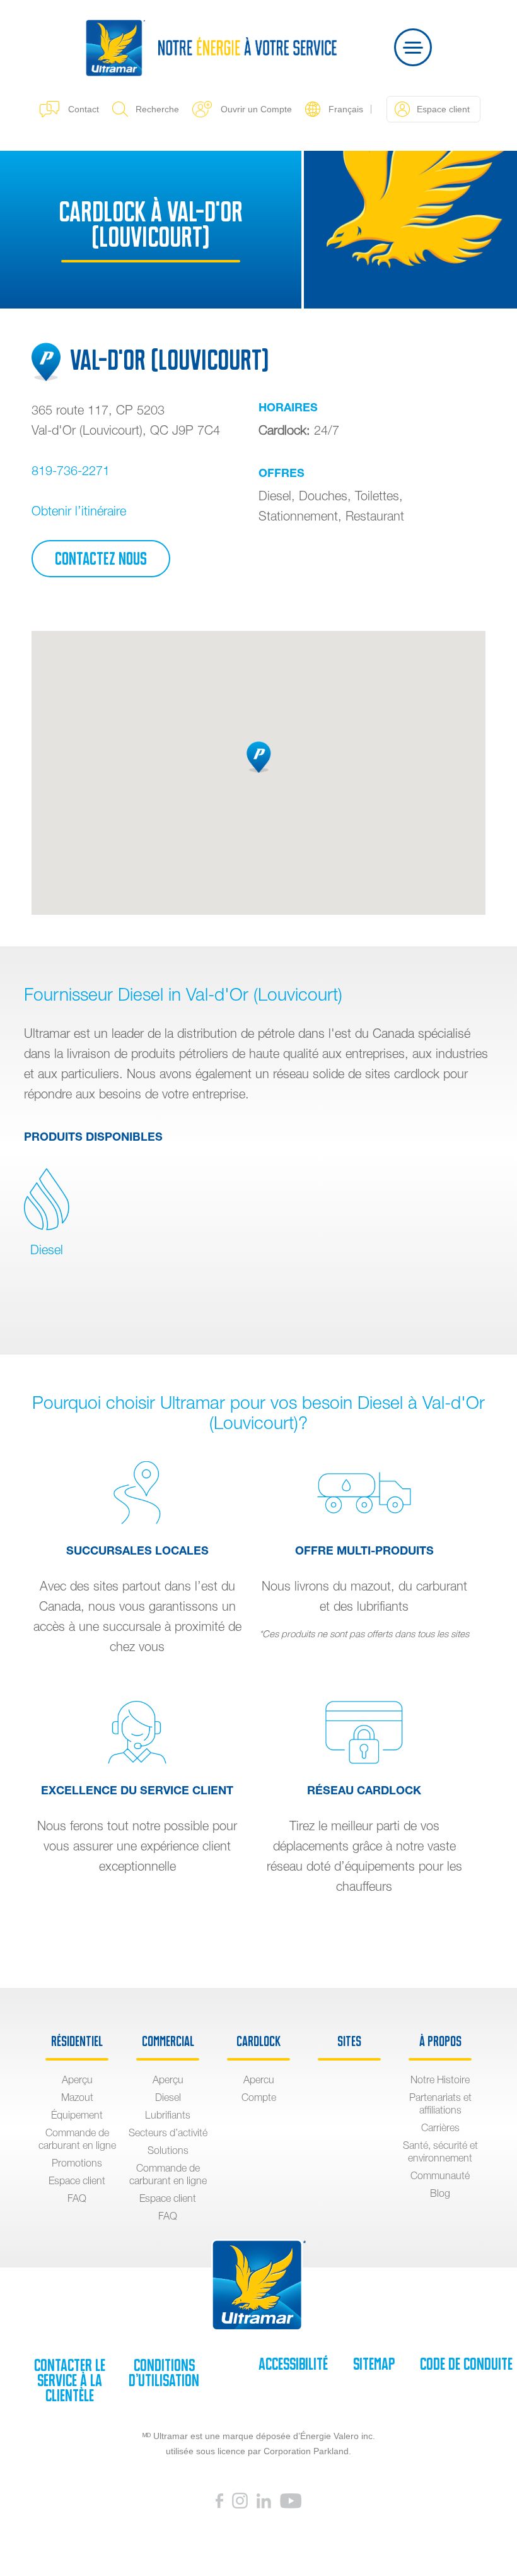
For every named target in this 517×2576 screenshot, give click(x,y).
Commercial (168, 2042)
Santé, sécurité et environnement (440, 2151)
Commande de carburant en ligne (77, 2139)
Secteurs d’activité (168, 2132)
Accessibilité (293, 2364)
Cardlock (258, 2042)
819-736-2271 (71, 470)
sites (349, 2042)
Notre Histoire (440, 2079)
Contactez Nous (101, 559)
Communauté (440, 2175)
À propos (440, 2042)
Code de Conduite (466, 2364)
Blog (440, 2193)
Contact (84, 109)
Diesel (47, 1250)
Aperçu (77, 2079)
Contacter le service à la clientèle (70, 2380)
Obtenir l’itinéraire (79, 511)
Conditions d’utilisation (164, 2373)
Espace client (77, 2180)
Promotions (77, 2163)
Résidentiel (77, 2042)
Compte (259, 2097)
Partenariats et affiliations (440, 2103)
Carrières (440, 2127)
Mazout (77, 2097)
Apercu (259, 2079)
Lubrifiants (168, 2115)
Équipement (77, 2115)
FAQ (77, 2198)
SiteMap (374, 2364)
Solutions (168, 2150)
